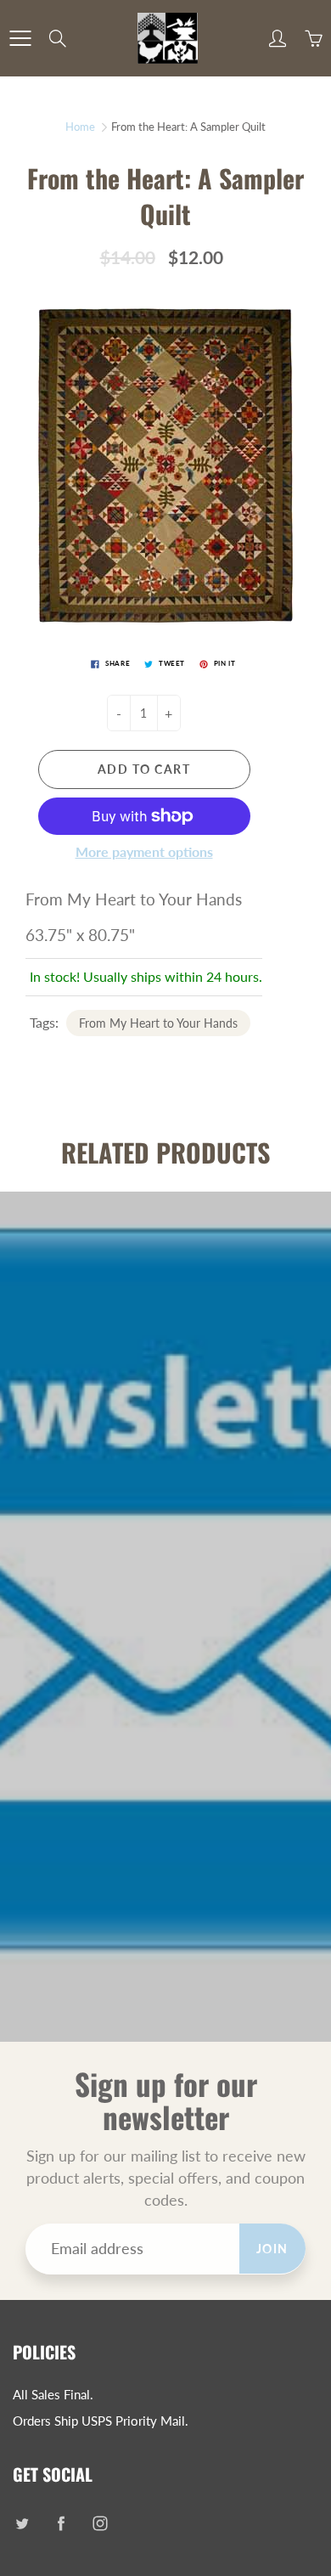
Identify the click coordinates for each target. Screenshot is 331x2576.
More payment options (144, 851)
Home (80, 127)
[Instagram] (100, 2524)
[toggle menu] (20, 38)
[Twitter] (22, 2524)
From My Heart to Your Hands (158, 1023)
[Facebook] (61, 2524)
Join (272, 2249)
